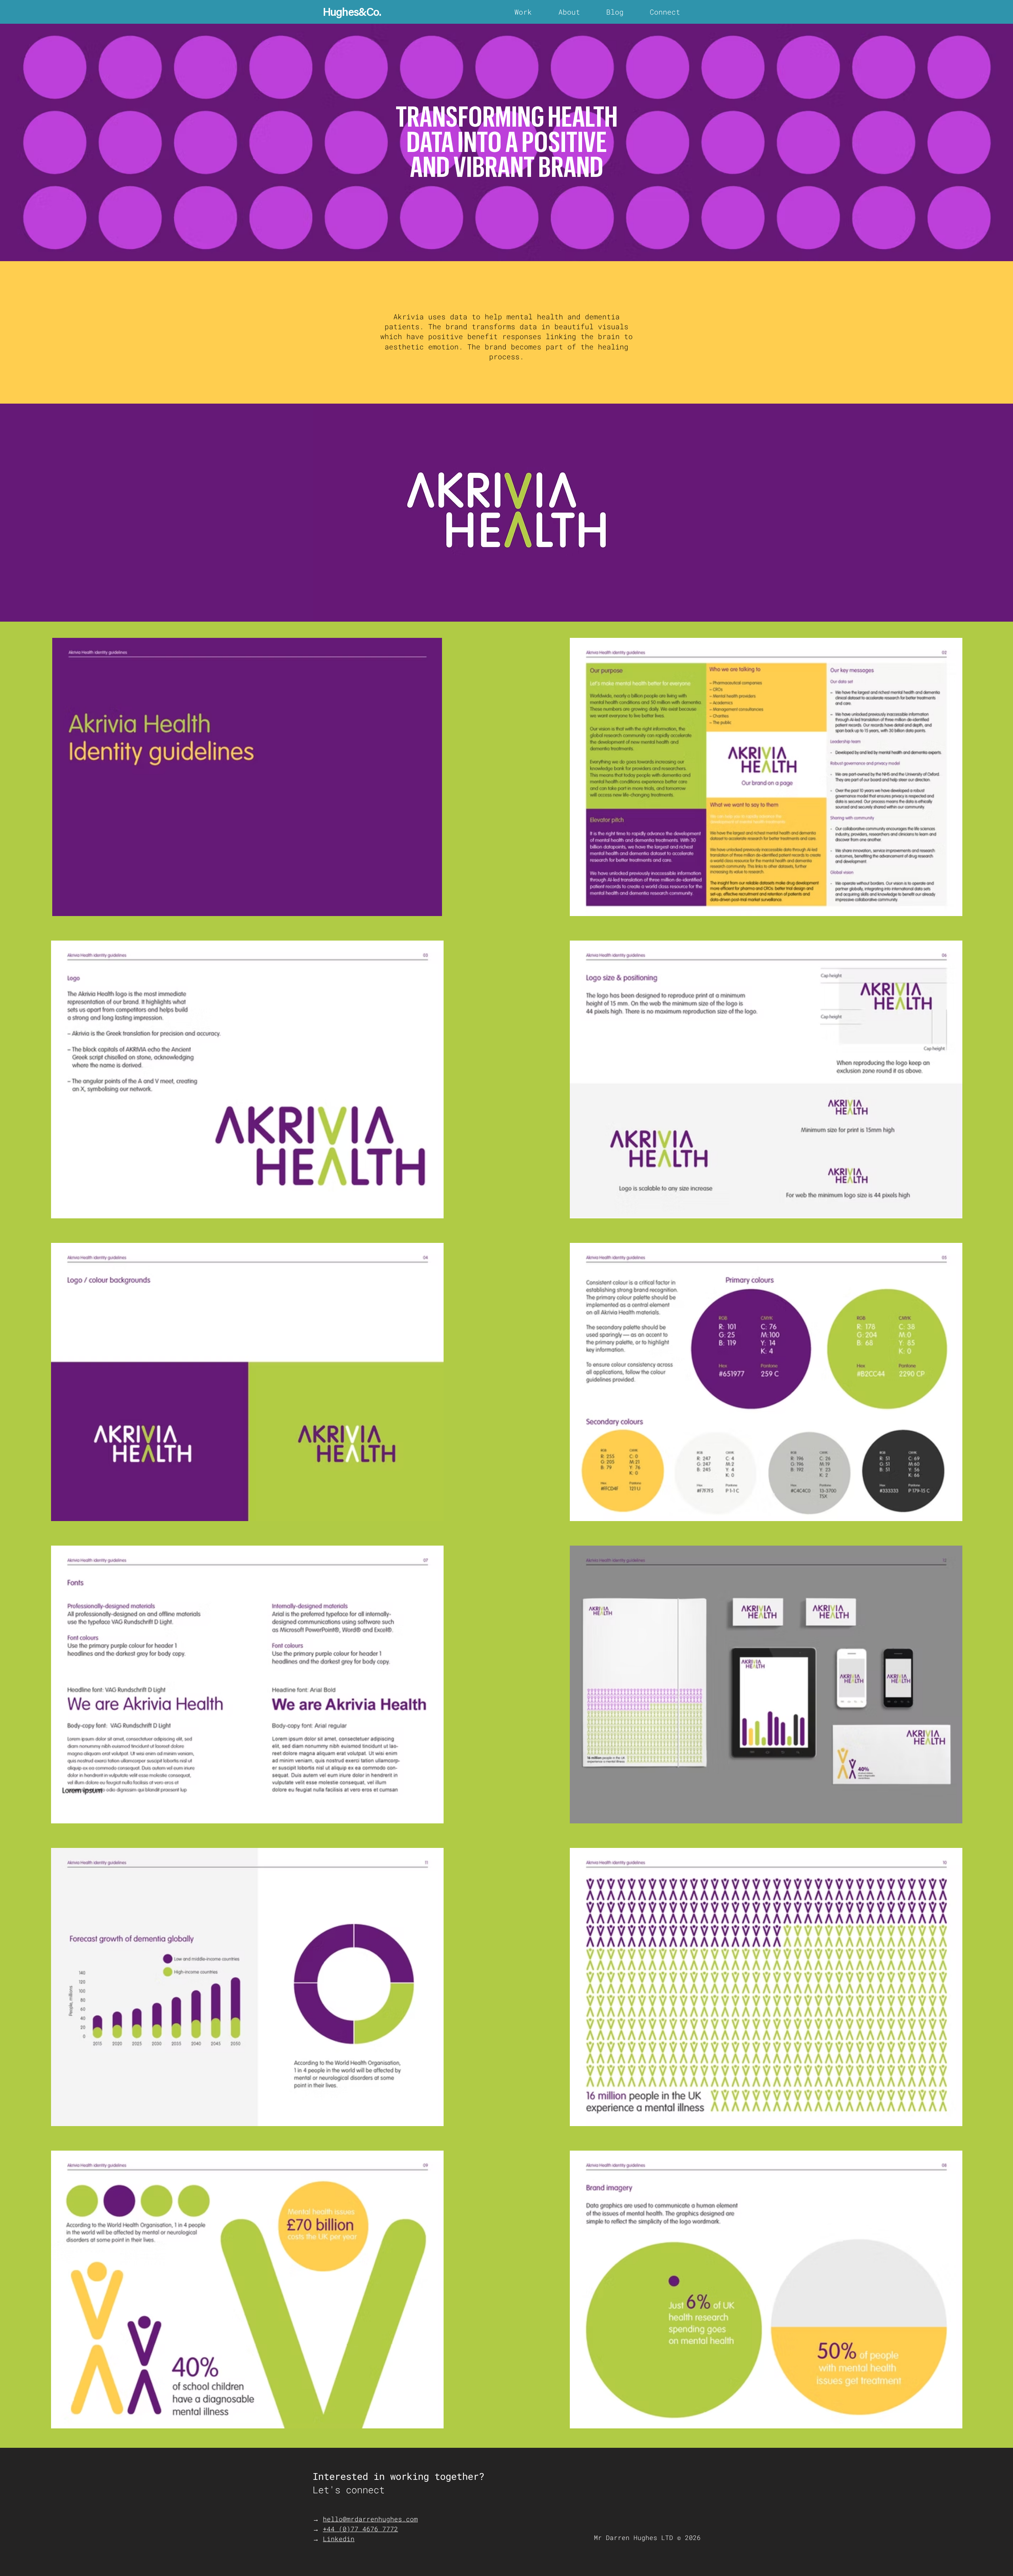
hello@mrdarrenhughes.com (370, 2519)
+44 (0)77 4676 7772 (360, 2529)
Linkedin (339, 2539)
